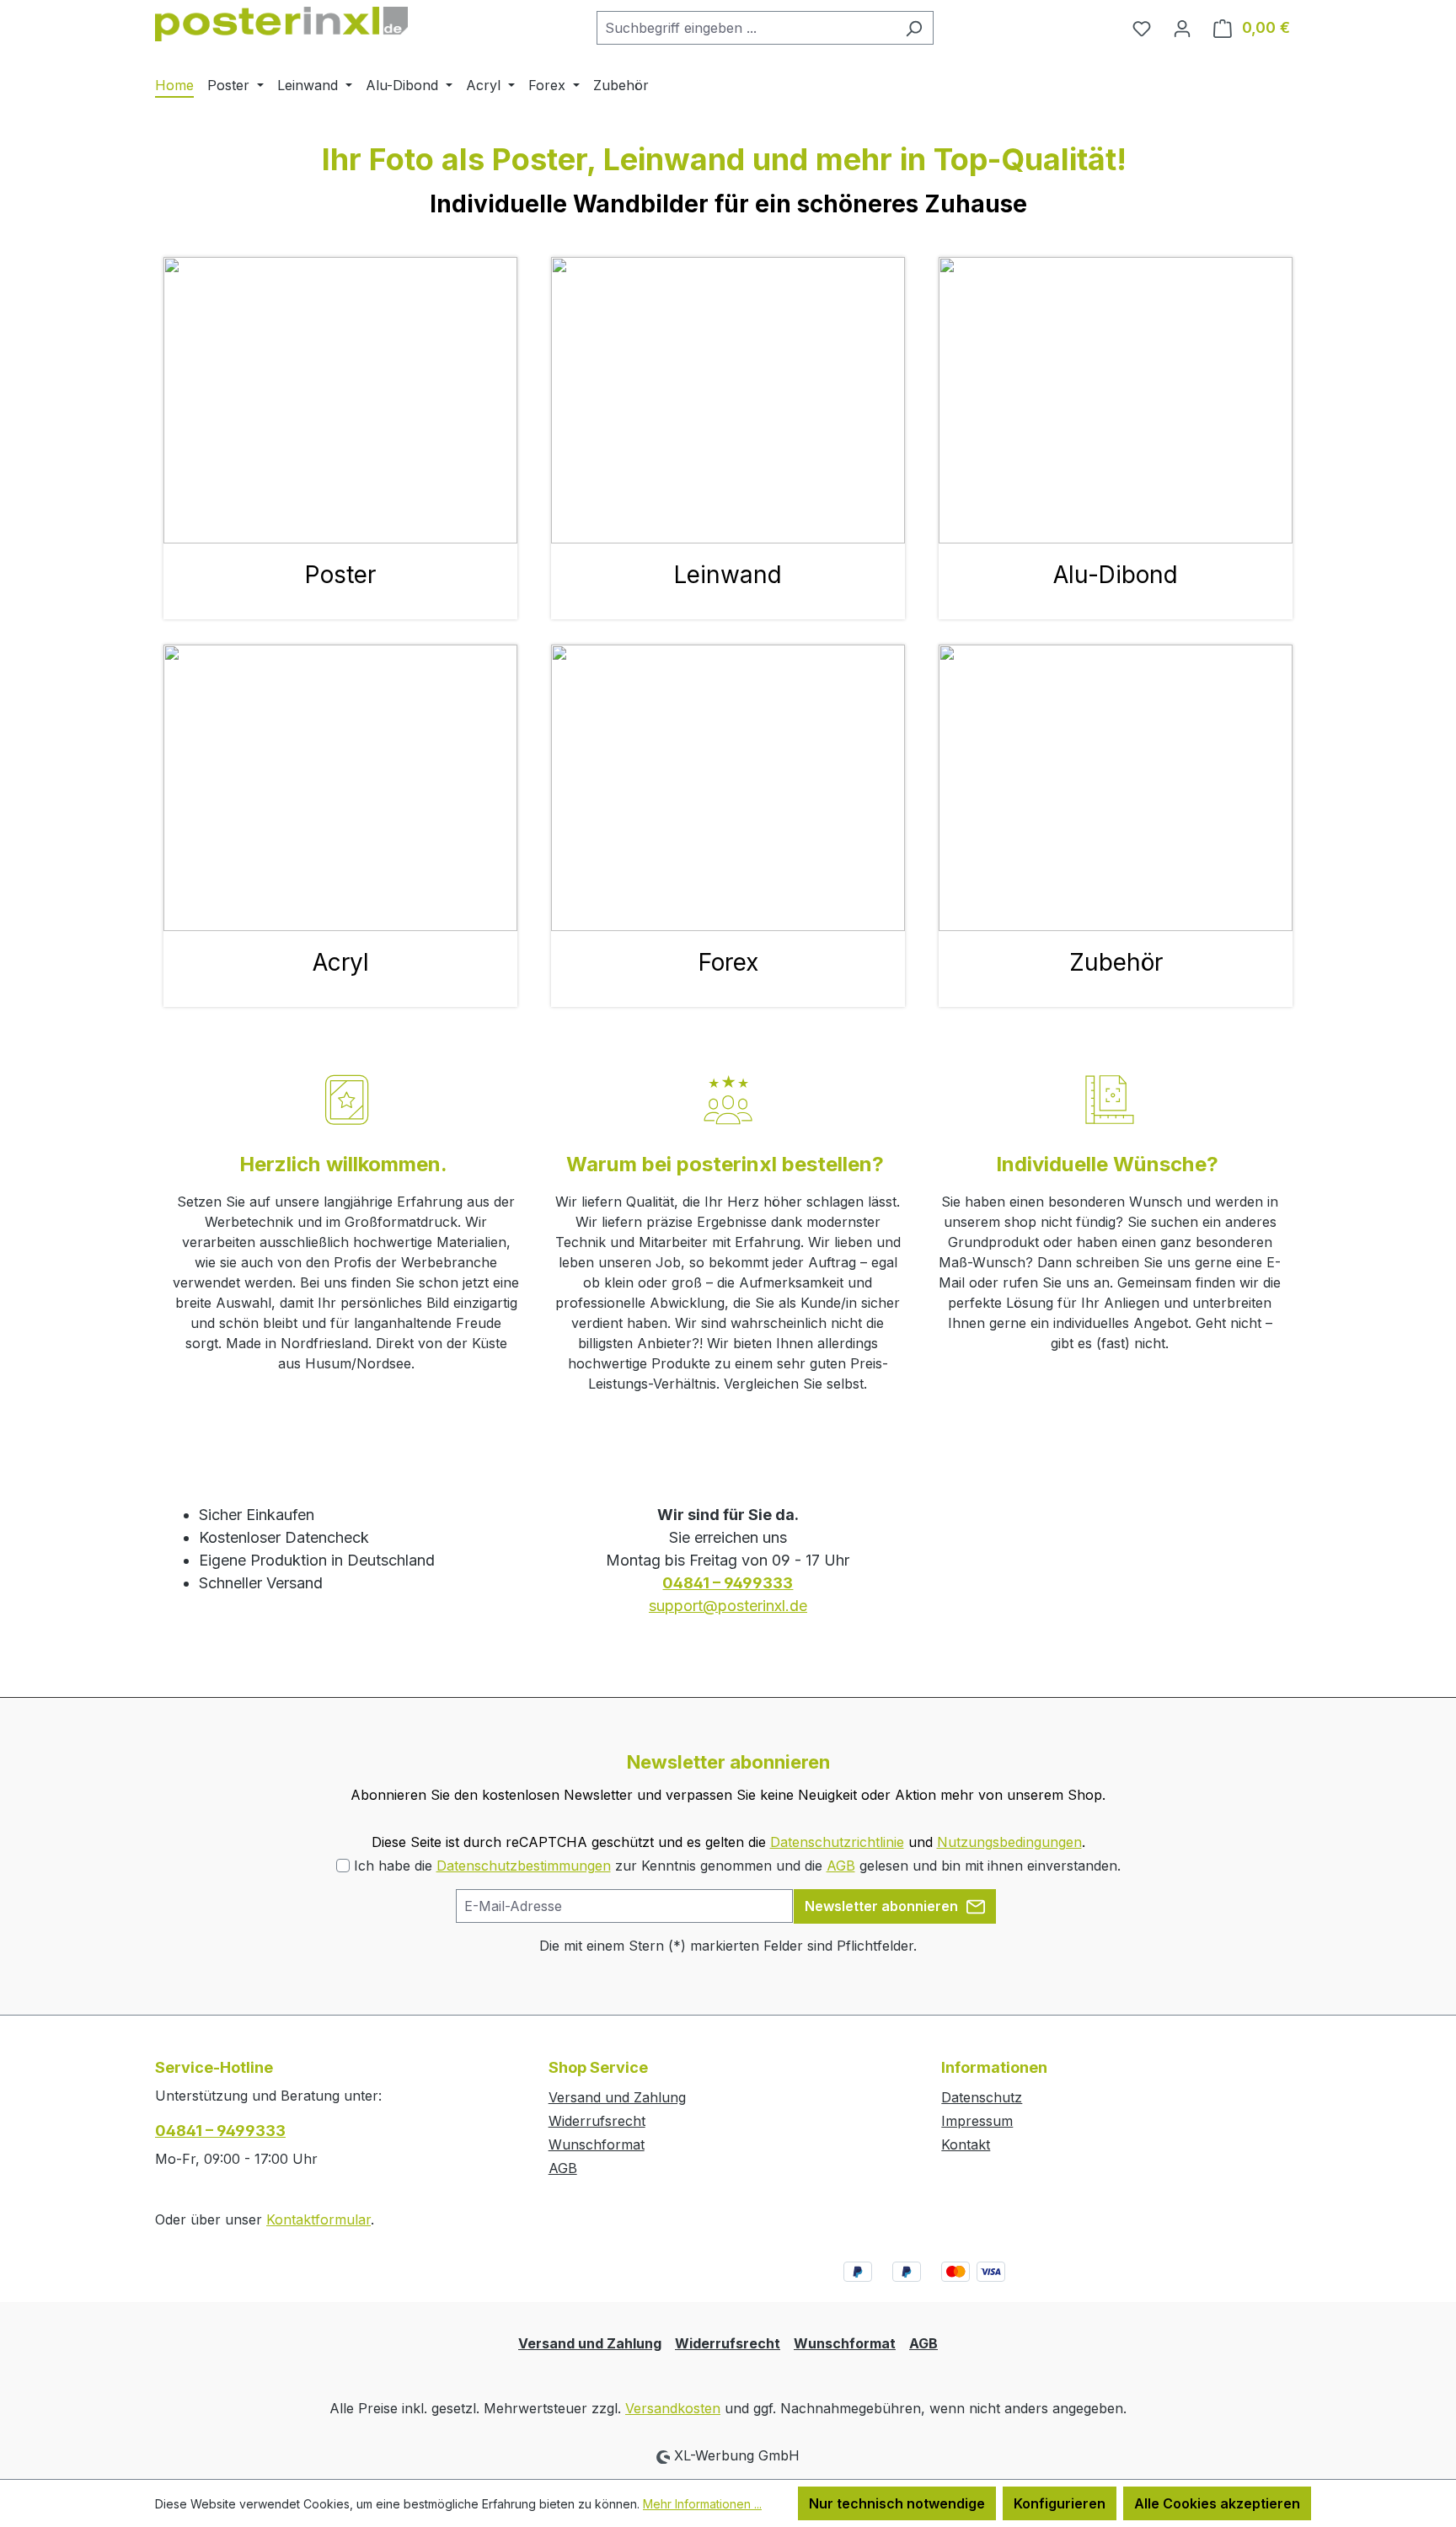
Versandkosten (673, 2408)
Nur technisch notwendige (897, 2503)
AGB (841, 1866)
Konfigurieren (1060, 2503)
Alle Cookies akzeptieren (1217, 2503)
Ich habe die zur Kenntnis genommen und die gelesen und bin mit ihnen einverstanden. (737, 1866)
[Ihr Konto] (1182, 28)
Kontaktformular (318, 2219)
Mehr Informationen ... (702, 2504)
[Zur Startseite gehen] (281, 24)
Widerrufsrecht (597, 2121)
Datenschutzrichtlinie (837, 1842)
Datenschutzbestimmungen (524, 1866)
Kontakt (966, 2144)
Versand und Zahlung (617, 2097)
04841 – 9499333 (220, 2131)
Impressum (977, 2121)
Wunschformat (597, 2144)
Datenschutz (982, 2097)
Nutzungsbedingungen (1009, 1842)
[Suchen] (914, 28)
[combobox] (746, 28)
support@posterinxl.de (728, 1606)
